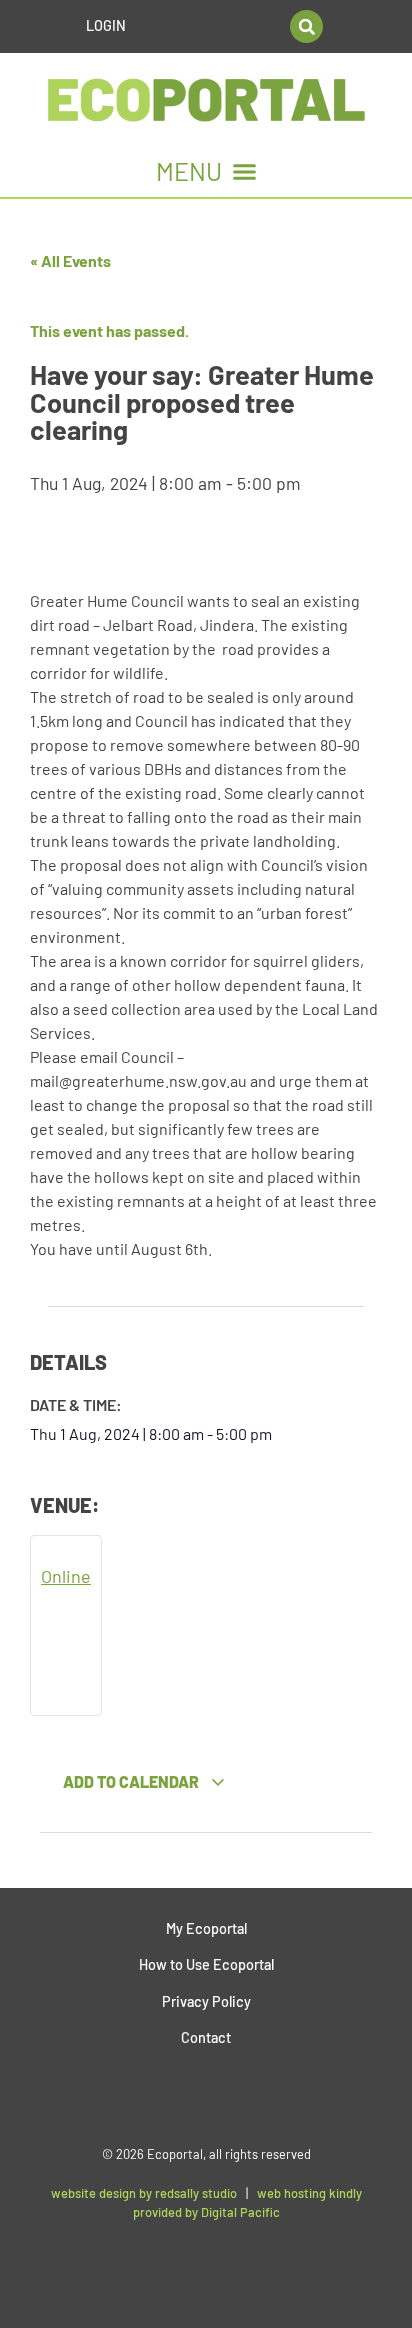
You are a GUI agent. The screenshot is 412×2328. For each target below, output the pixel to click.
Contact (206, 2037)
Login (106, 25)
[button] (306, 26)
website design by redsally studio (144, 2193)
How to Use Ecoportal (206, 1964)
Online (66, 1576)
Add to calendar (132, 1781)
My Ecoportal (206, 1928)
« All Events (70, 260)
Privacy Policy (206, 2001)
